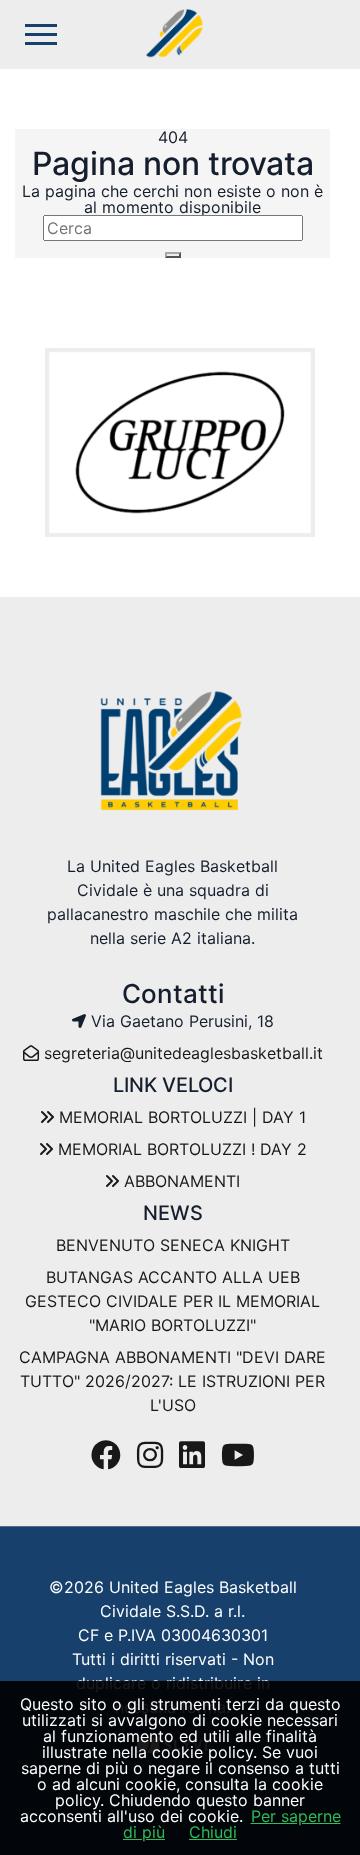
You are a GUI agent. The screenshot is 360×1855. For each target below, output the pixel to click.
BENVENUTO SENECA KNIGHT (173, 1245)
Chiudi (213, 1832)
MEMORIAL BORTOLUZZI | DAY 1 (180, 1117)
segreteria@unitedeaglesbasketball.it (183, 1053)
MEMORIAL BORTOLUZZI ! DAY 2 (180, 1149)
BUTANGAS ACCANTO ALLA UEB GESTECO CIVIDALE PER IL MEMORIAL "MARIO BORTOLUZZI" (172, 1301)
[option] (180, 442)
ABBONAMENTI (179, 1181)
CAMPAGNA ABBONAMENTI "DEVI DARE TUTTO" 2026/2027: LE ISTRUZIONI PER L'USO (172, 1381)
